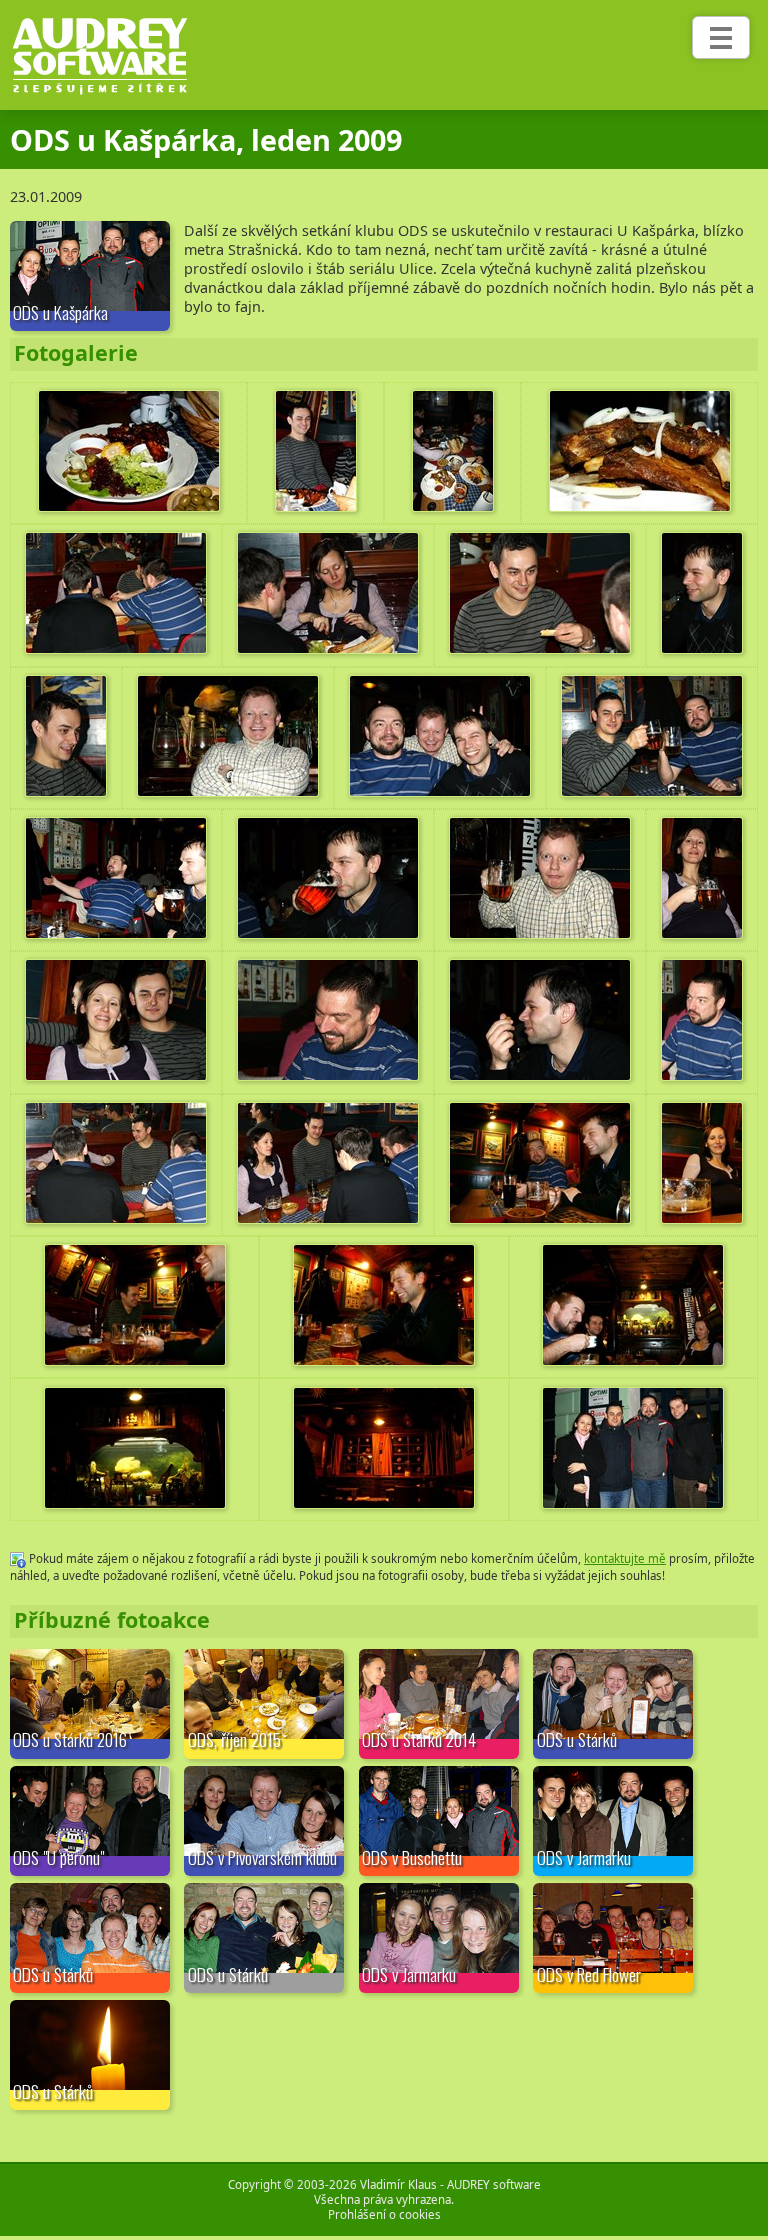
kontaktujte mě (625, 1558)
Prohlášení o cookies (384, 2214)
